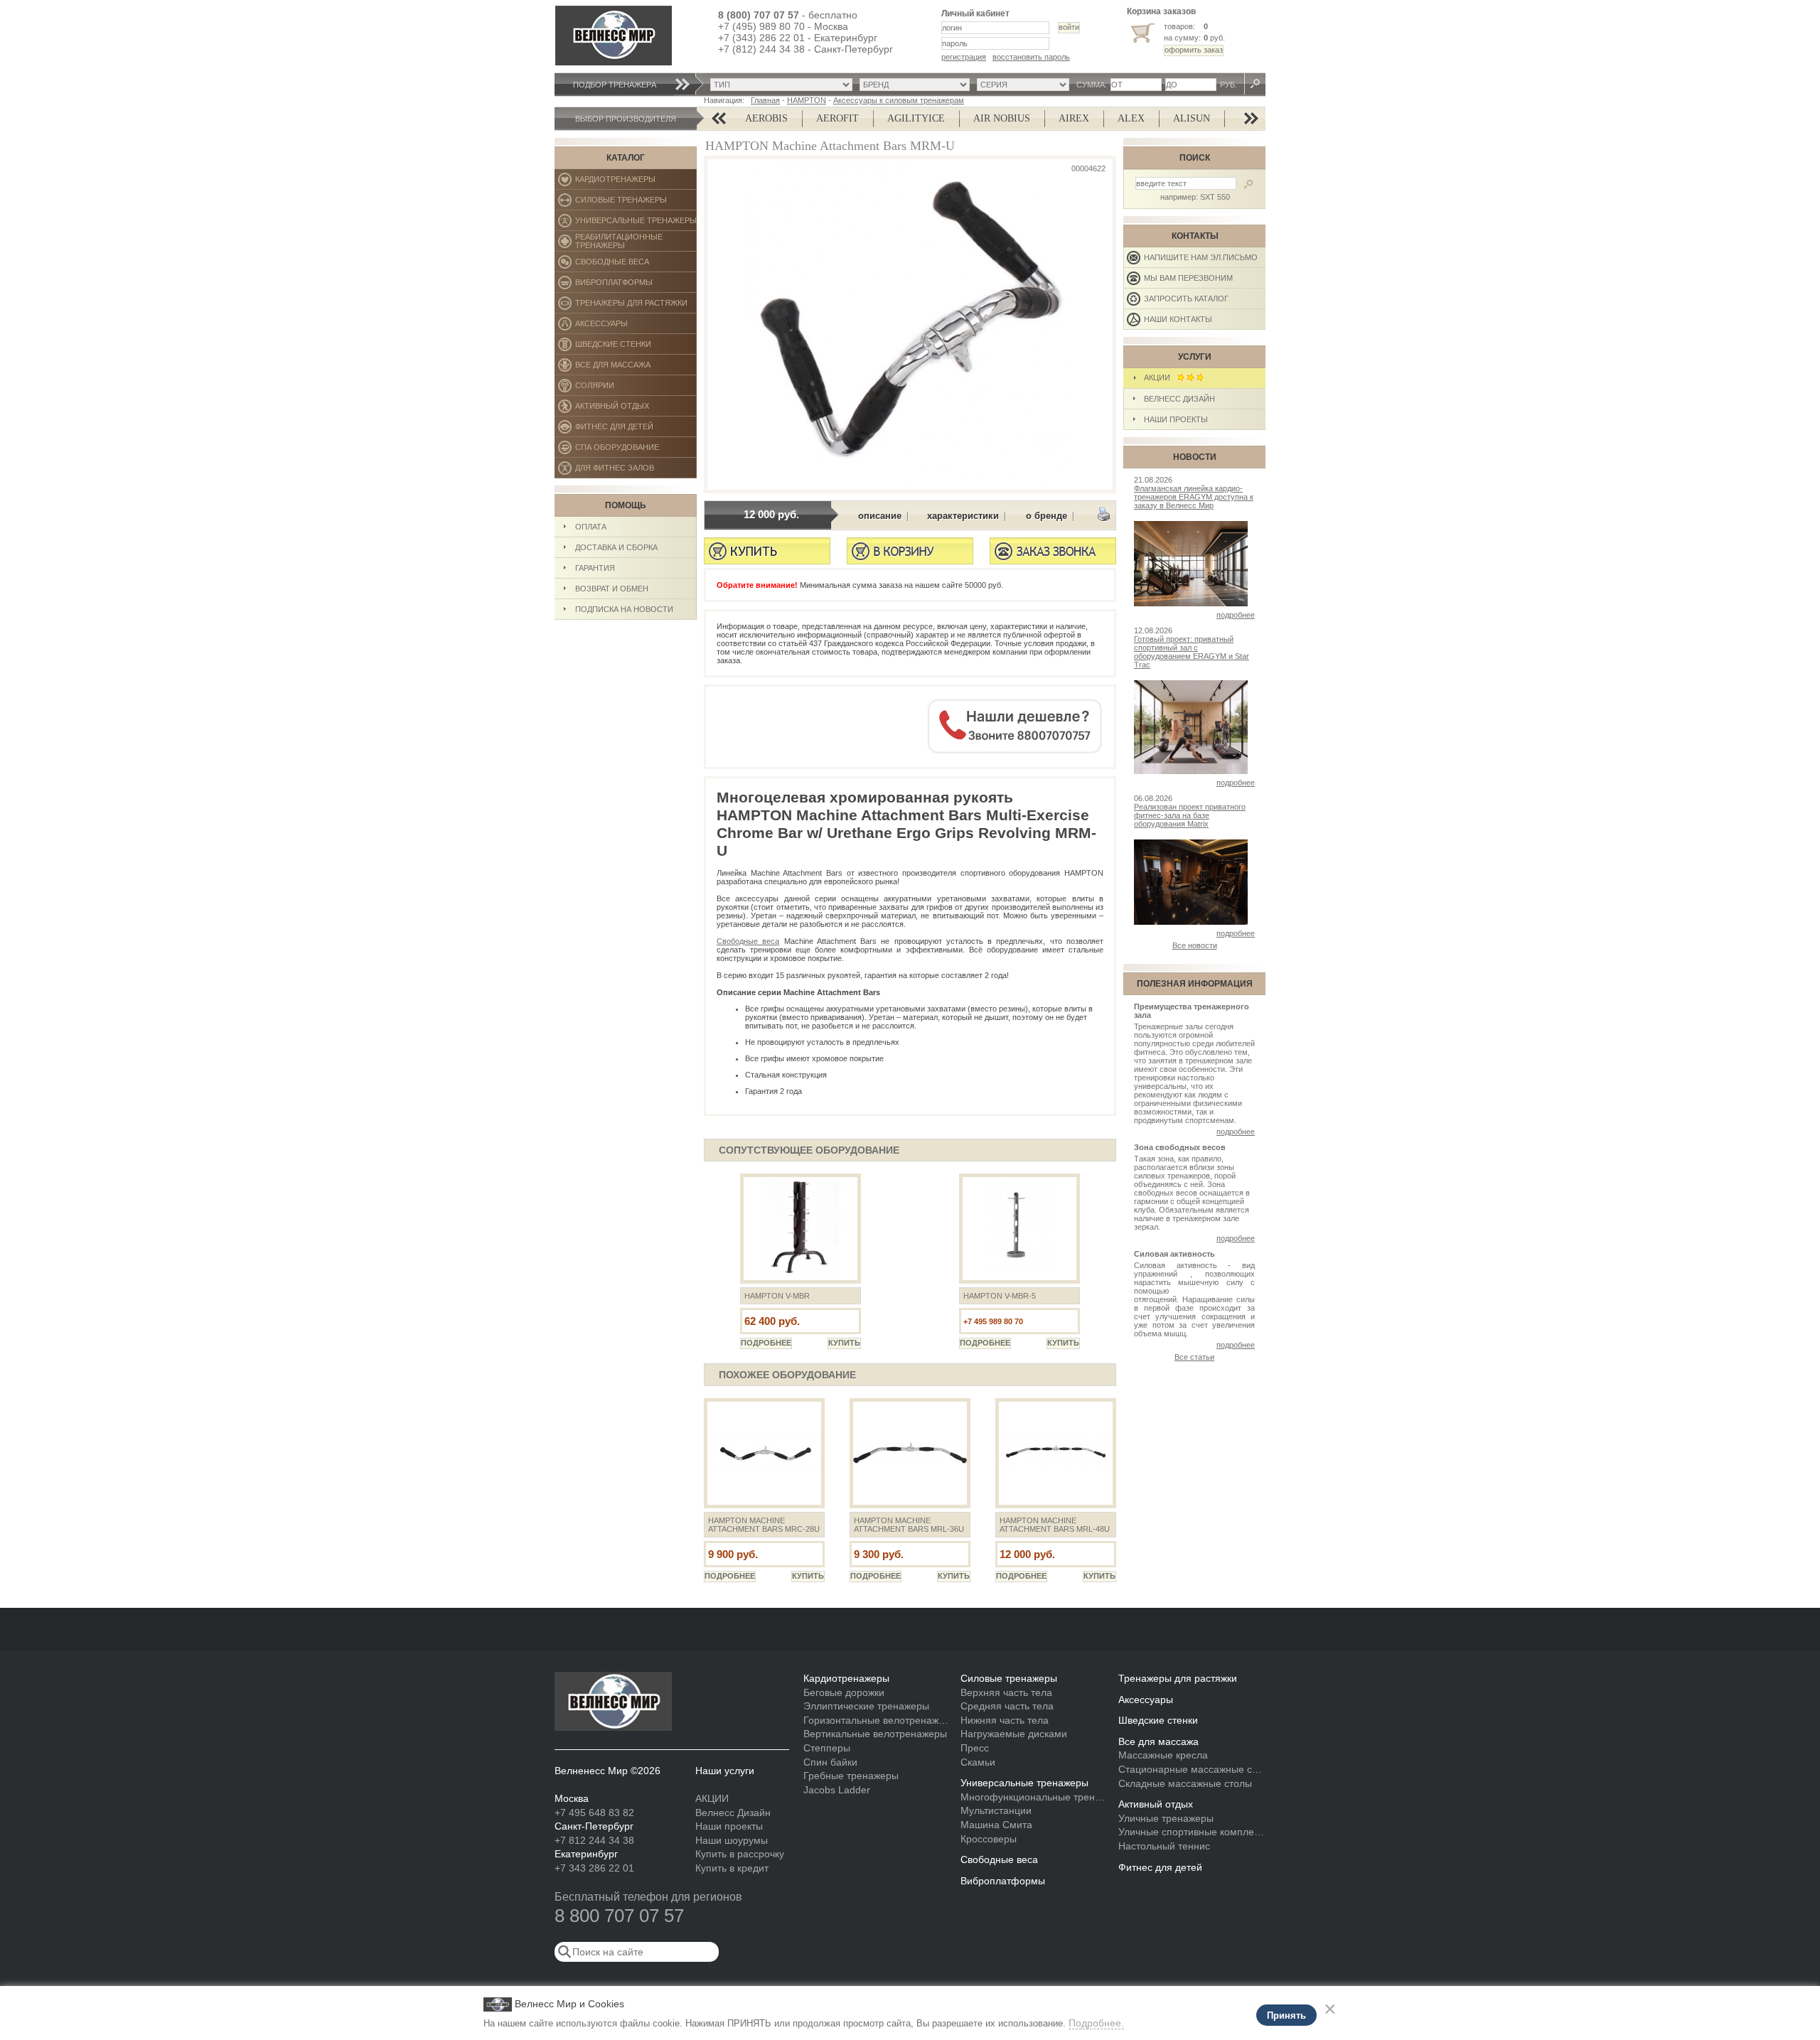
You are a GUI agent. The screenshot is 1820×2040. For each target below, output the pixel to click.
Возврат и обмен (612, 589)
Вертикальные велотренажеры (875, 1734)
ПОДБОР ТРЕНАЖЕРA (615, 85)
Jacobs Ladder (837, 1790)
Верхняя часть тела (1006, 1692)
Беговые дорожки (844, 1692)
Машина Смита (996, 1825)
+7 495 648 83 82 (594, 1813)
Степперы (827, 1748)
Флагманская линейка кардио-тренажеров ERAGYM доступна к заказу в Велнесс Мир (1194, 497)
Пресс (975, 1748)
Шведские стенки (636, 347)
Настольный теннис (1164, 1846)
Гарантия (595, 568)
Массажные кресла (1163, 1755)
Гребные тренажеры (851, 1776)
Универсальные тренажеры (636, 224)
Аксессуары (636, 327)
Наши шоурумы (732, 1840)
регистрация (964, 57)
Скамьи (978, 1762)
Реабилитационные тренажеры (636, 242)
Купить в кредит (732, 1868)
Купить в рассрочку (740, 1854)
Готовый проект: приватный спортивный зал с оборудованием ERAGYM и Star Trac (1192, 652)
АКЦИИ (1160, 377)
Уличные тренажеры (1166, 1818)
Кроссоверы (989, 1839)
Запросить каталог (1186, 299)
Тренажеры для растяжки (636, 306)
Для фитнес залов (621, 471)
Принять (1286, 2015)
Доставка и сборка (616, 547)
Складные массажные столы (1185, 1783)
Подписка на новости (624, 609)
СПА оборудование (636, 450)
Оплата (591, 527)
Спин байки (830, 1762)
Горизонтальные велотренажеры (877, 1720)
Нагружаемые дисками (1014, 1734)
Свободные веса (635, 265)
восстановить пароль (1031, 57)
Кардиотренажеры (636, 182)
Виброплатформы (614, 285)
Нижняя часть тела (1005, 1720)
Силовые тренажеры (636, 203)
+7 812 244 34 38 (594, 1840)
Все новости (1195, 945)
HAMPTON (807, 100)
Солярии (636, 388)
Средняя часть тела (1007, 1706)
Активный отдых (636, 409)
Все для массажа (636, 368)
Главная (765, 100)
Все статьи (1194, 1357)
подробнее (1236, 615)
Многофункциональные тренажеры (1034, 1797)
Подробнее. (1096, 2023)
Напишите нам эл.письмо (1201, 257)
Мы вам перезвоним (1188, 278)
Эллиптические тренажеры (866, 1706)
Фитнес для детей (636, 430)
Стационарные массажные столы (1192, 1769)
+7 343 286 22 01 (594, 1868)
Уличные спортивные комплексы (1192, 1832)
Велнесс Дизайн (1179, 399)
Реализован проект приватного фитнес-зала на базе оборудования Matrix (1190, 815)
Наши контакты (1178, 319)
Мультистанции (996, 1810)
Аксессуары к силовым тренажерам (899, 100)
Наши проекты (1176, 419)
